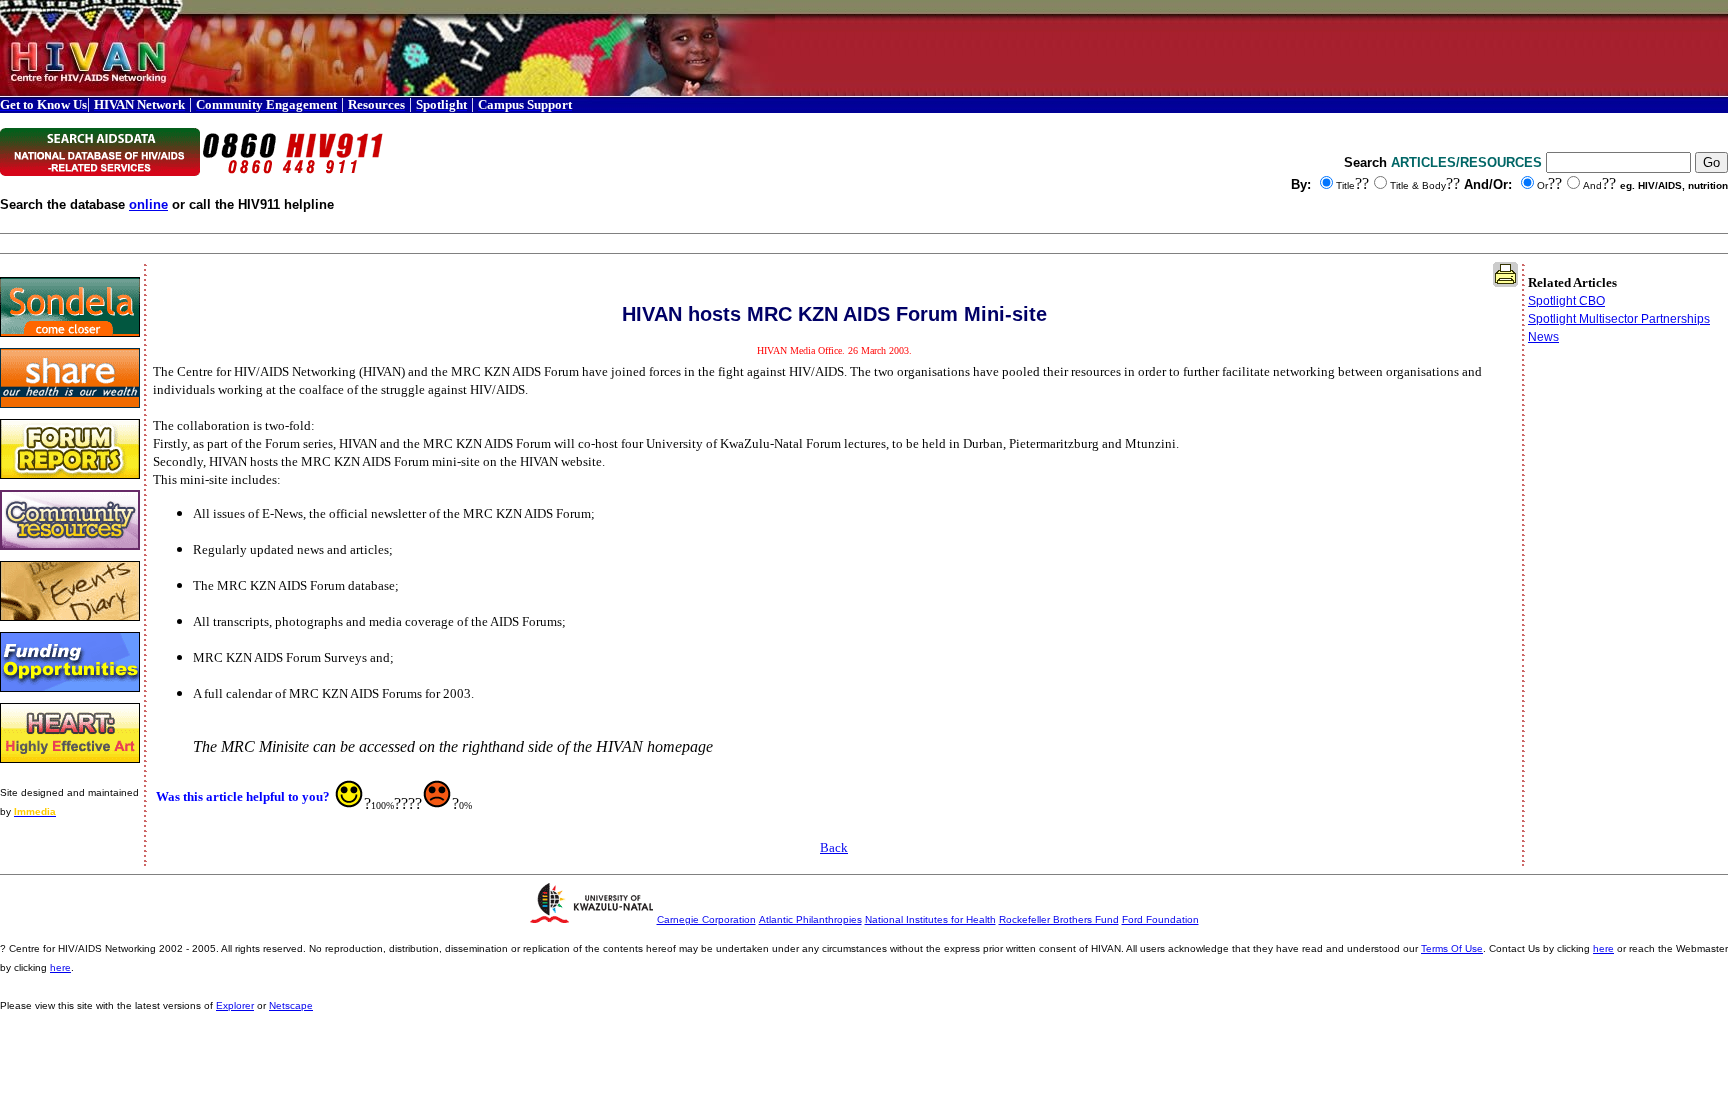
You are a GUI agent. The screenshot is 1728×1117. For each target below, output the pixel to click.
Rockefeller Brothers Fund (1059, 919)
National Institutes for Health (930, 919)
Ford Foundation (1160, 919)
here (1603, 948)
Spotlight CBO (1566, 301)
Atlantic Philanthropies (810, 919)
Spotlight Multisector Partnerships (1619, 319)
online (148, 204)
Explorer (235, 1005)
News (1543, 337)
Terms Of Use (1452, 948)
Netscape (291, 1005)
